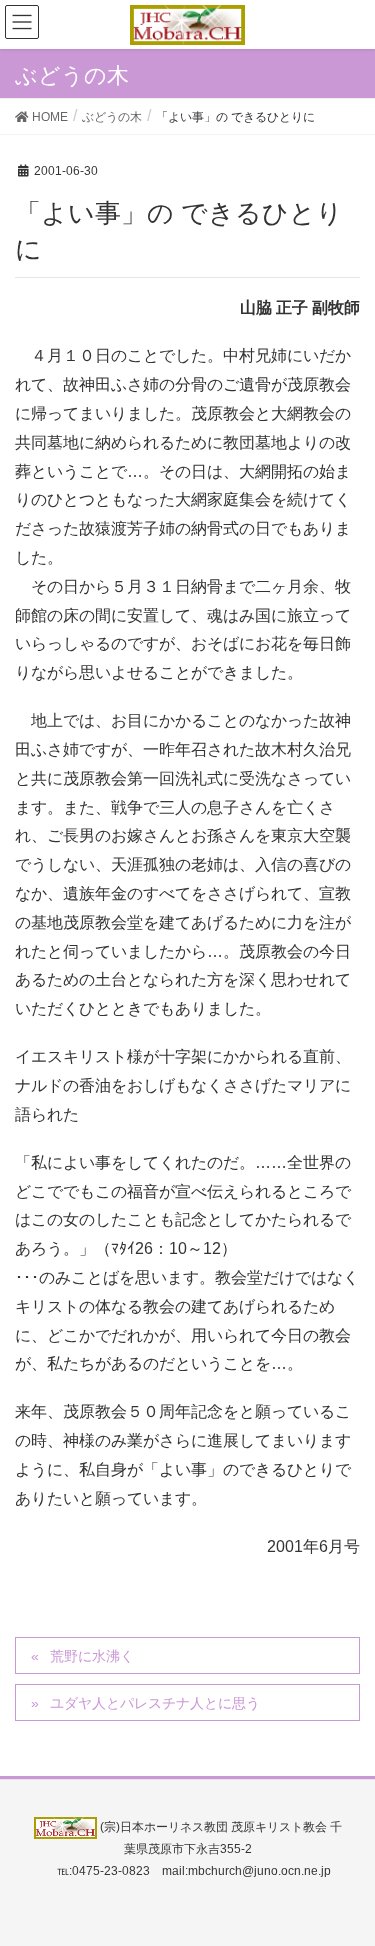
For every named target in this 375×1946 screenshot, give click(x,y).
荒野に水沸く (92, 1656)
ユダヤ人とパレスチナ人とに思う (155, 1703)
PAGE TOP (344, 1870)
